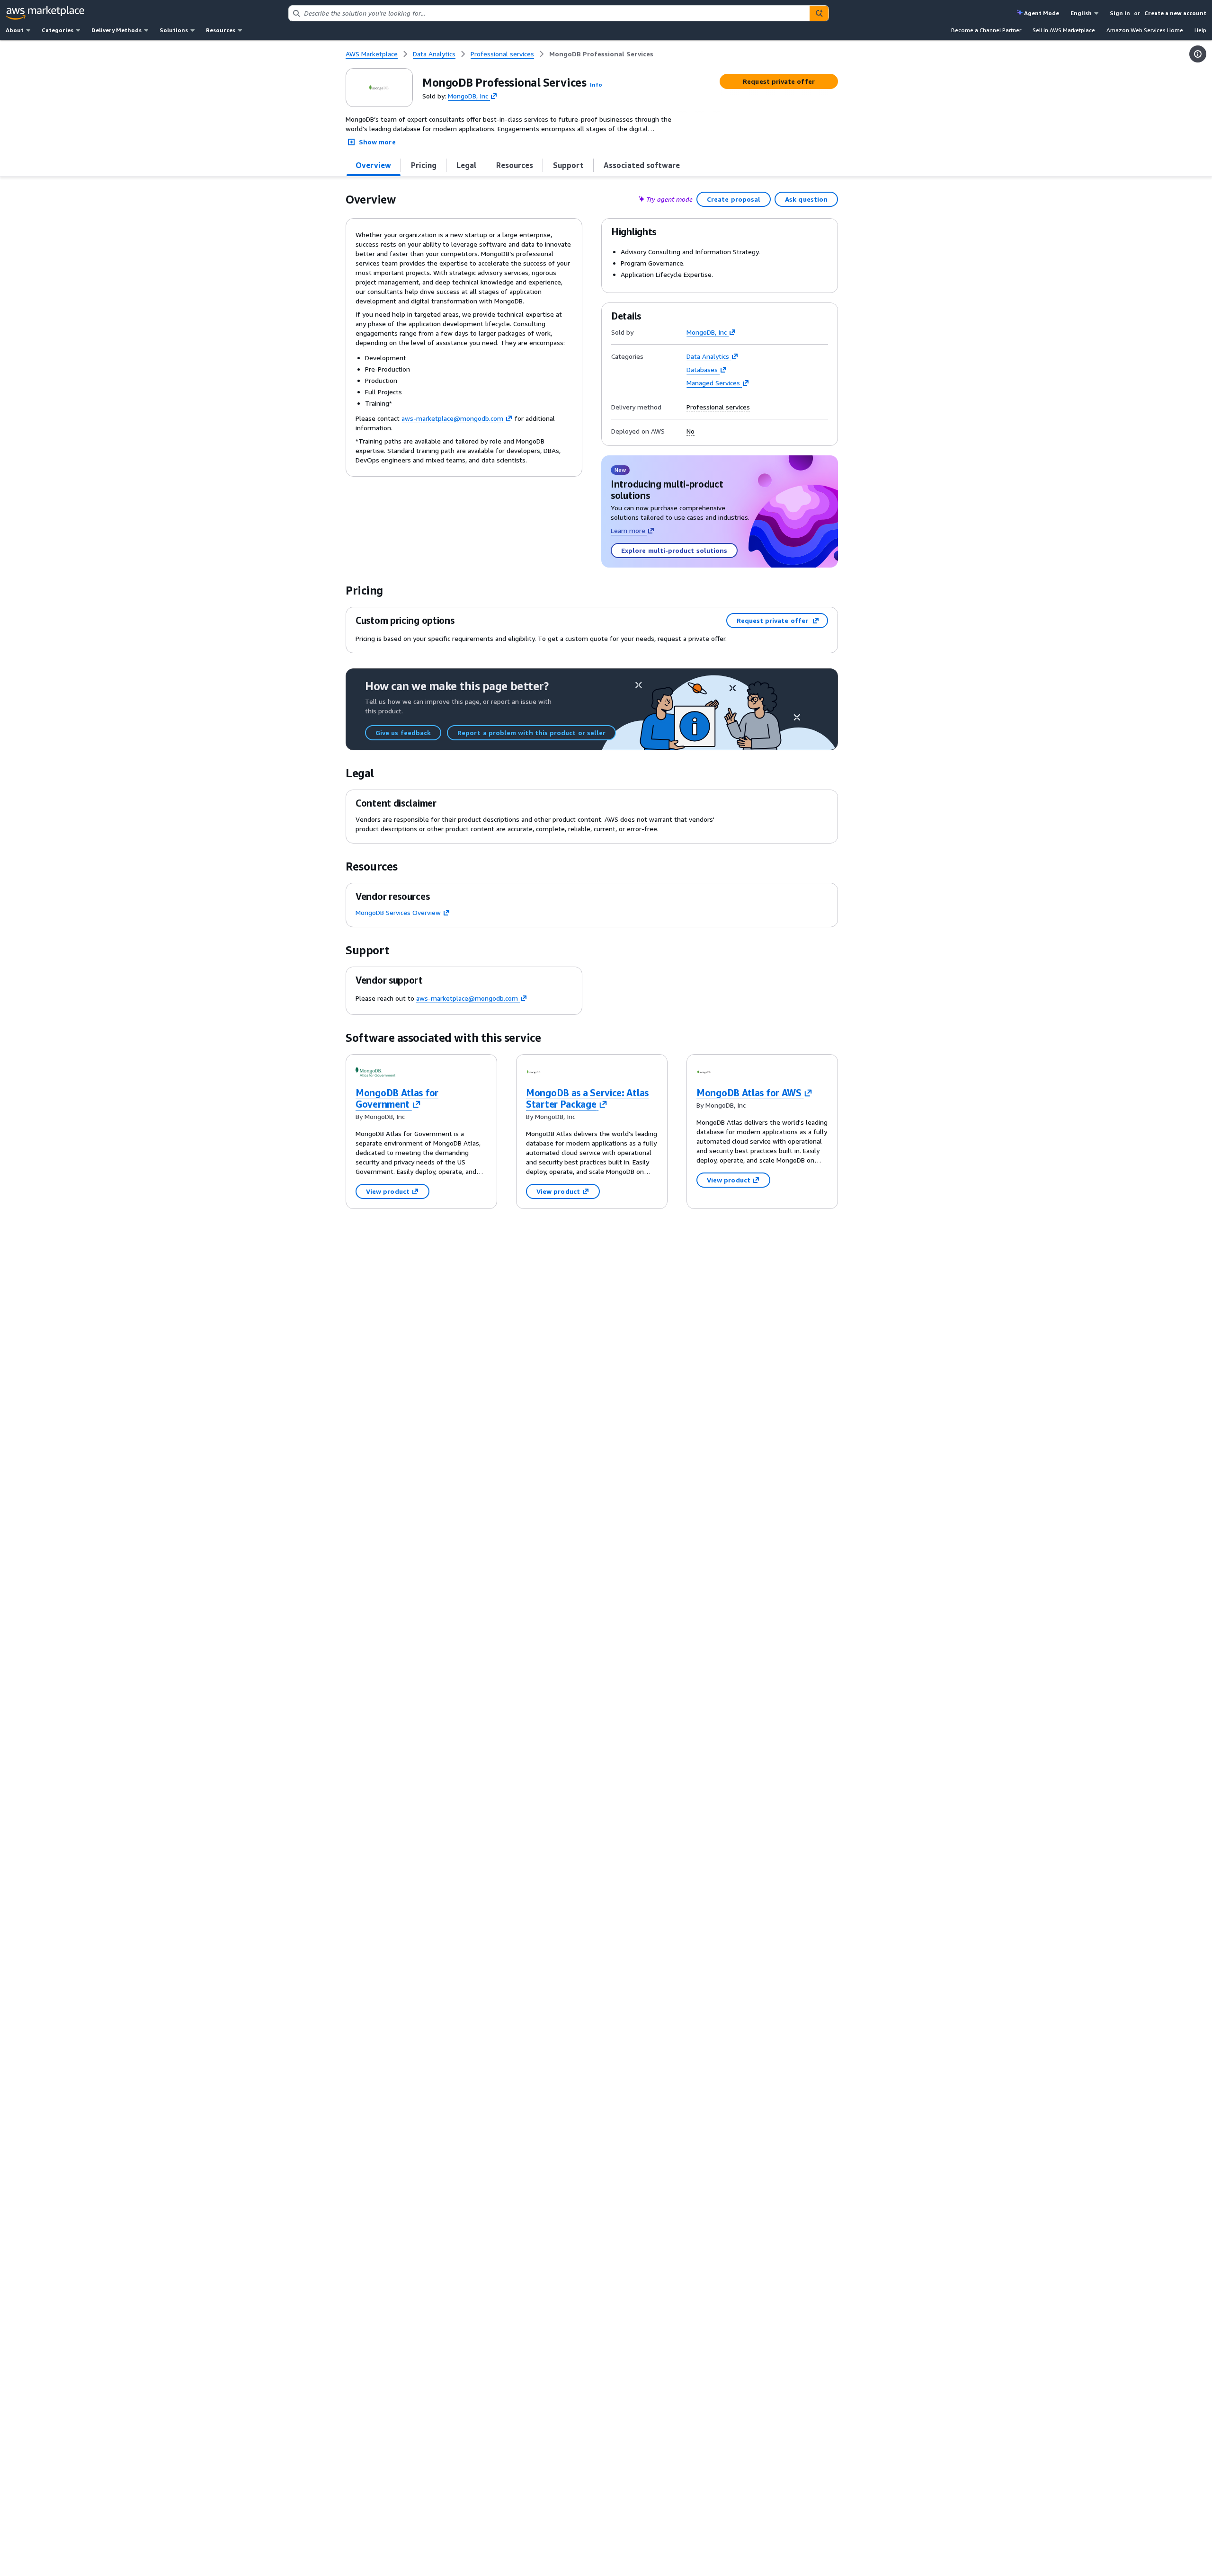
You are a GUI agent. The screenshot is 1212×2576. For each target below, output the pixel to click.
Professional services (718, 407)
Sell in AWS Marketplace (1064, 30)
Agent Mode (1042, 13)
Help (1200, 30)
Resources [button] (221, 30)
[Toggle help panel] (1198, 54)
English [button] (1081, 13)
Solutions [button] (174, 30)
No (691, 431)
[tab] (374, 165)
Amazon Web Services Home (1145, 30)
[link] (601, 54)
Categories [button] (58, 30)
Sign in (1120, 13)
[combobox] (549, 13)
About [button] (15, 30)
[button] (596, 84)
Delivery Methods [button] (116, 30)
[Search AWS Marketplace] (819, 13)
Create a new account (1175, 13)
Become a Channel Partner (986, 30)
